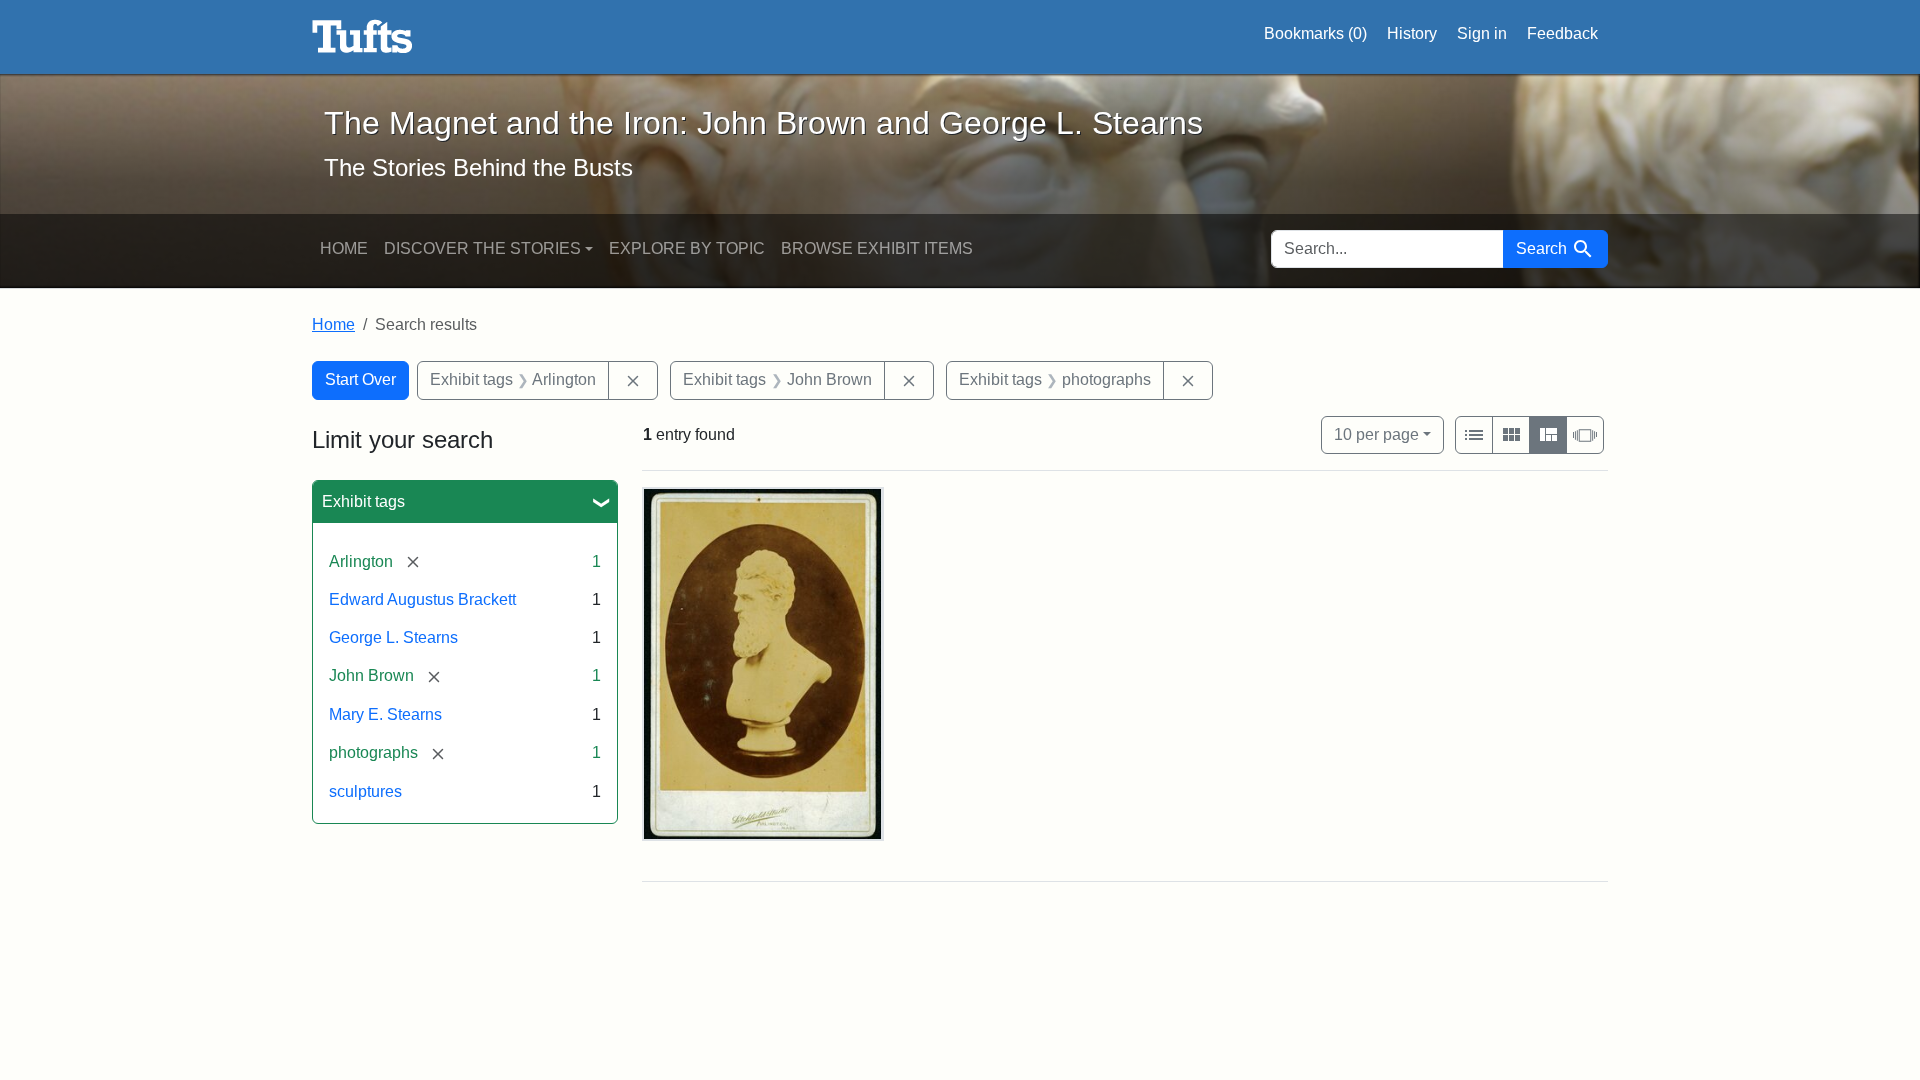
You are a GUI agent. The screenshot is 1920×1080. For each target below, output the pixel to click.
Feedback (1562, 33)
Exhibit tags (363, 501)
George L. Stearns (393, 637)
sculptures (365, 791)
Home (344, 248)
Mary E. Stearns (385, 714)
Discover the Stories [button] (482, 248)
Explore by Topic (687, 248)
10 (1376, 434)
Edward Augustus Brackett (422, 599)
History (1412, 33)
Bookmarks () (1315, 33)
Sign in (1482, 33)
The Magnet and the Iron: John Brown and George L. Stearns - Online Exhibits (362, 37)
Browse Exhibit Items (877, 248)
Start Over (360, 379)
